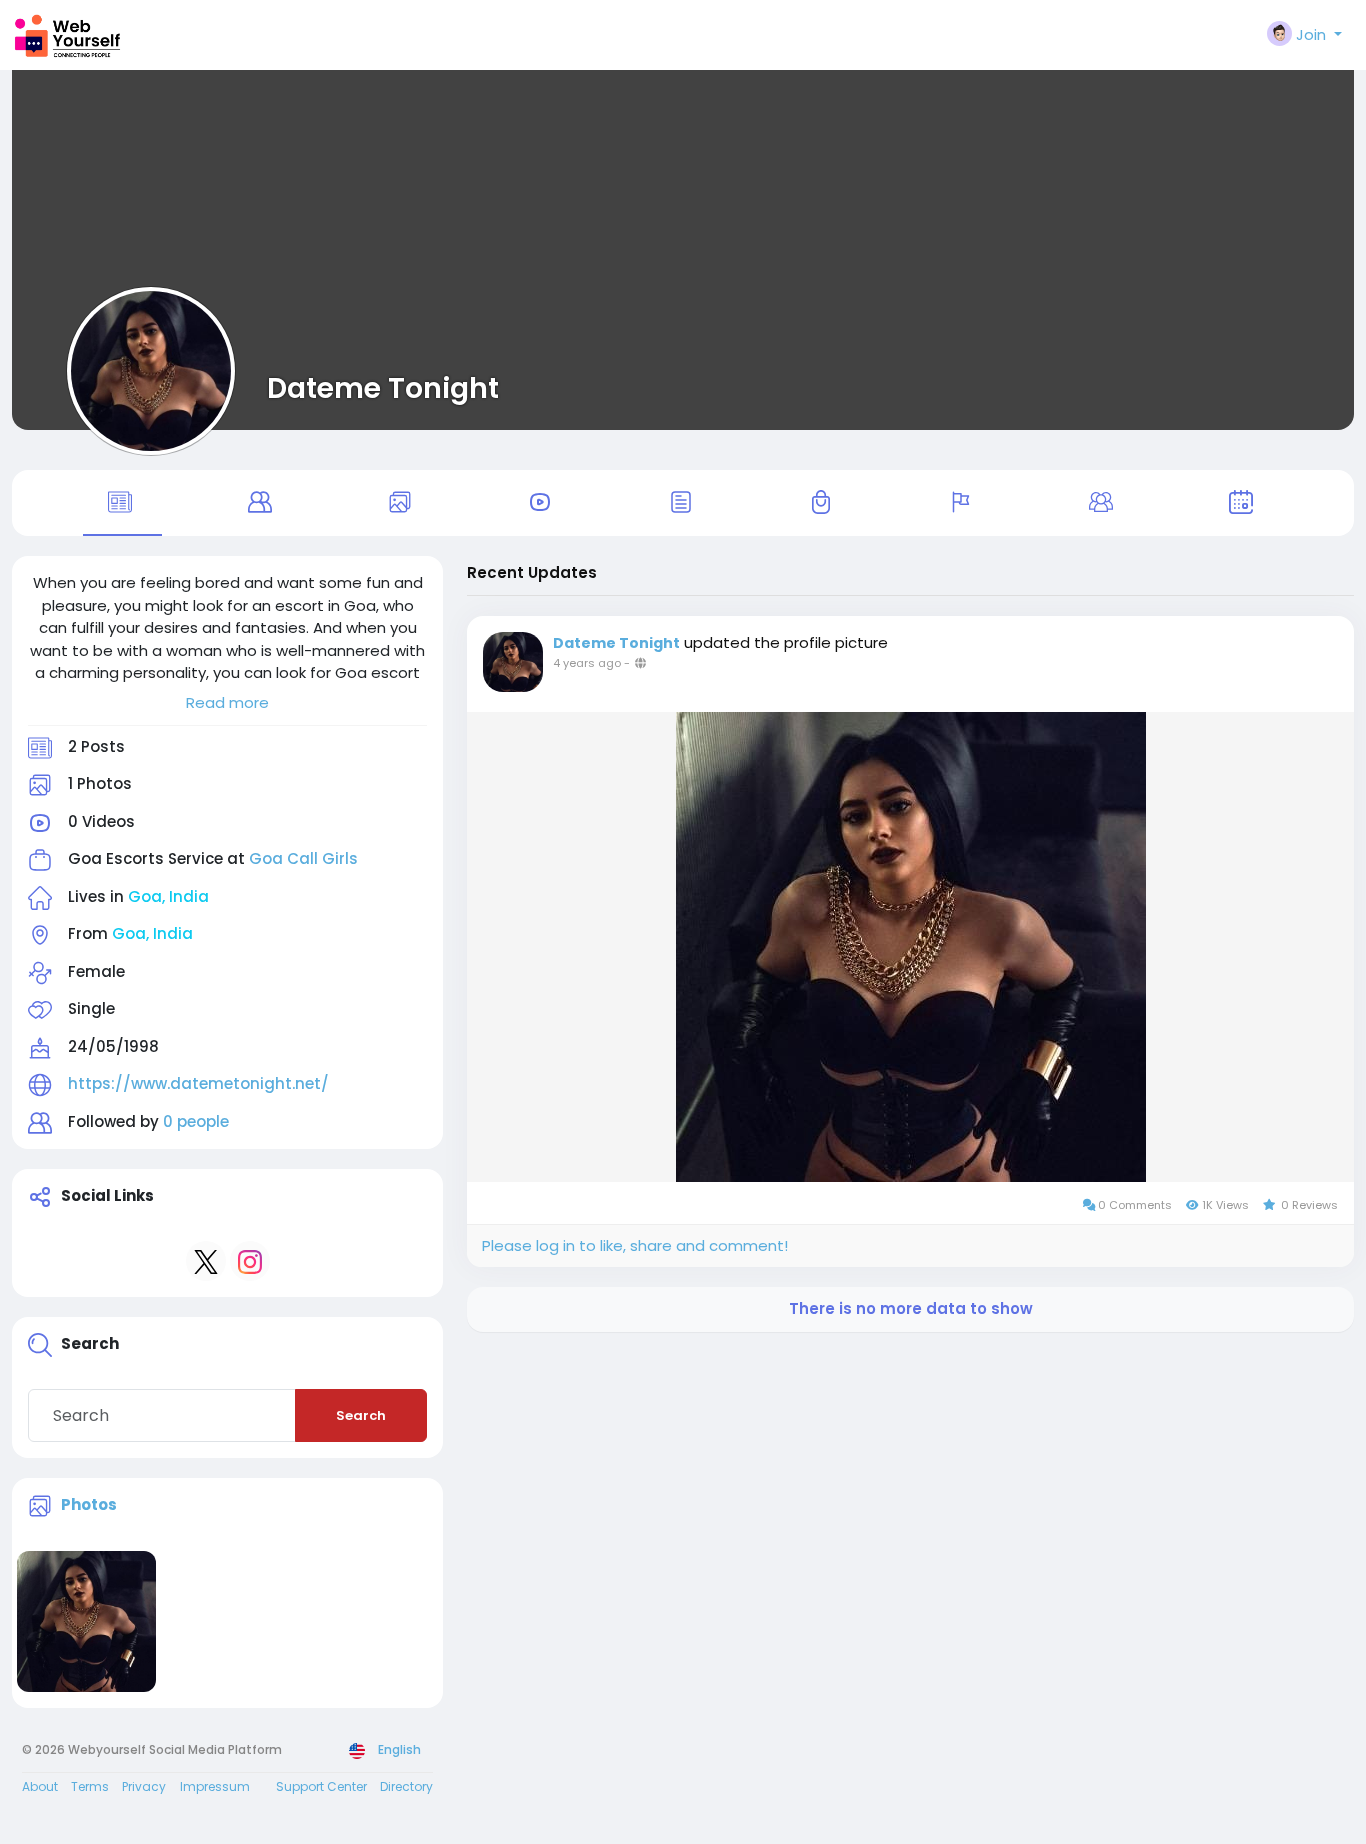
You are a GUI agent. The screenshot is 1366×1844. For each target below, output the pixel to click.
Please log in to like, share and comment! (635, 1245)
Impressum (215, 1786)
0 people (196, 1121)
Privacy (144, 1786)
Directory (406, 1786)
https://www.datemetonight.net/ (198, 1083)
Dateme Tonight (383, 388)
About (40, 1786)
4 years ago (587, 663)
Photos (89, 1504)
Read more (227, 702)
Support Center (321, 1786)
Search (361, 1415)
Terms (90, 1786)
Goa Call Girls (303, 858)
